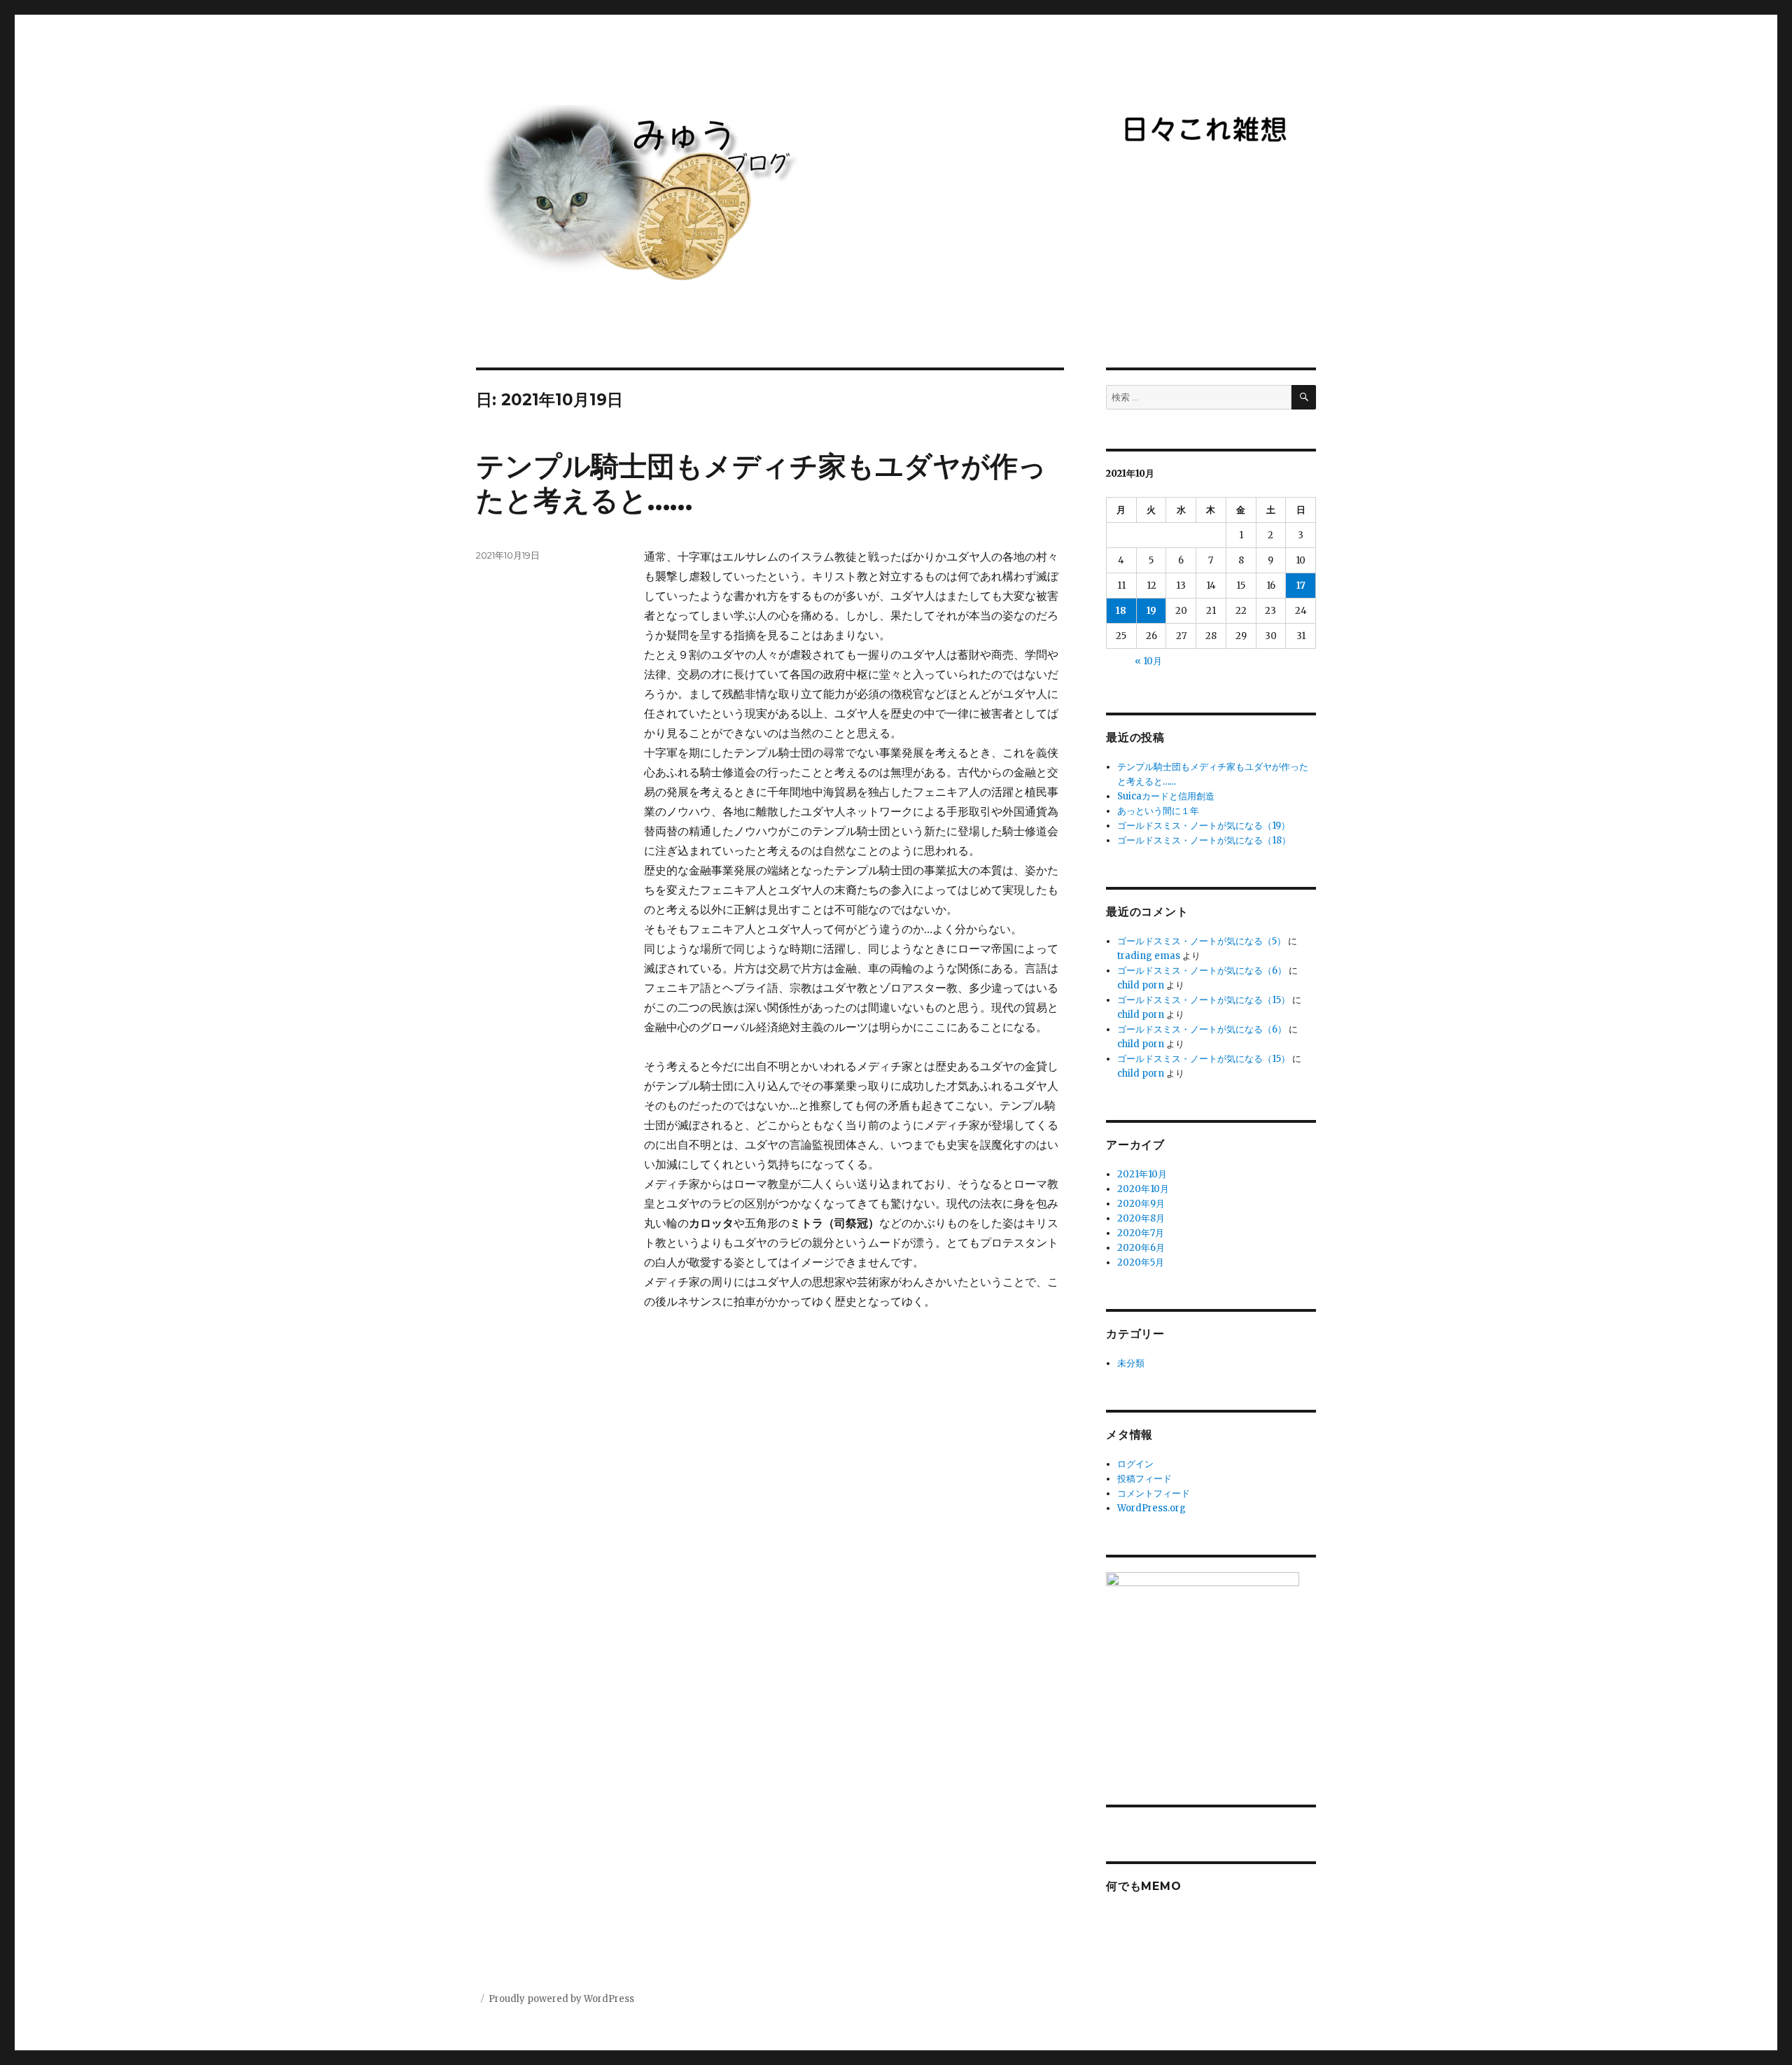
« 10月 (1148, 661)
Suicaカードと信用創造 (1166, 796)
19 (1151, 611)
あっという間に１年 (1158, 811)
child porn (1141, 985)
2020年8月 (1141, 1218)
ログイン (1135, 1464)
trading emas (1149, 956)
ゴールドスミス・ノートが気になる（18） (1204, 840)
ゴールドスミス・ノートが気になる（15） (1204, 1000)
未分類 (1131, 1363)
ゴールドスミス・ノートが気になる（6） (1202, 971)
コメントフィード (1154, 1493)
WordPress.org (1151, 1508)
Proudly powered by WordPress (561, 1999)
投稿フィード (1144, 1479)
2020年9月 (1141, 1204)
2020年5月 (1141, 1262)
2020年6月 (1141, 1248)
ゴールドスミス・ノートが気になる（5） (1202, 941)
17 (1301, 586)
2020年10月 (1143, 1189)
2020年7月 (1141, 1233)
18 (1121, 611)
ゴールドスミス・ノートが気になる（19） (1204, 826)
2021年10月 (1142, 1174)
